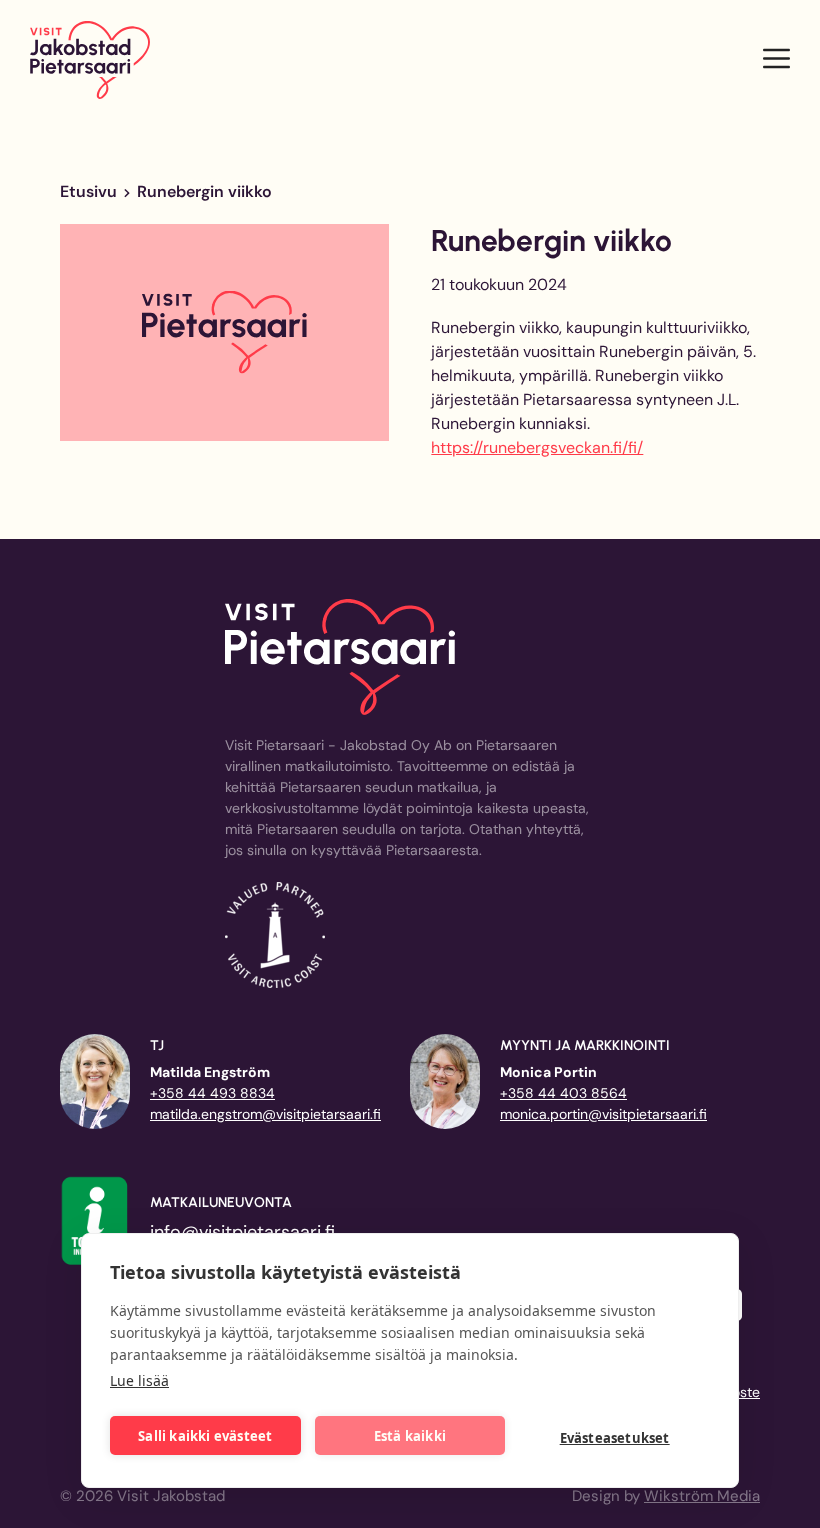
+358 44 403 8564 (563, 1093)
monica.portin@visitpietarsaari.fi (603, 1114)
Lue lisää (139, 1380)
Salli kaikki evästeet (205, 1436)
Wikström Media (702, 1496)
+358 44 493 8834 (212, 1093)
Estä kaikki (410, 1436)
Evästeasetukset (615, 1438)
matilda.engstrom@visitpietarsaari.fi (265, 1114)
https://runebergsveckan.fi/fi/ (537, 447)
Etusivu (88, 191)
